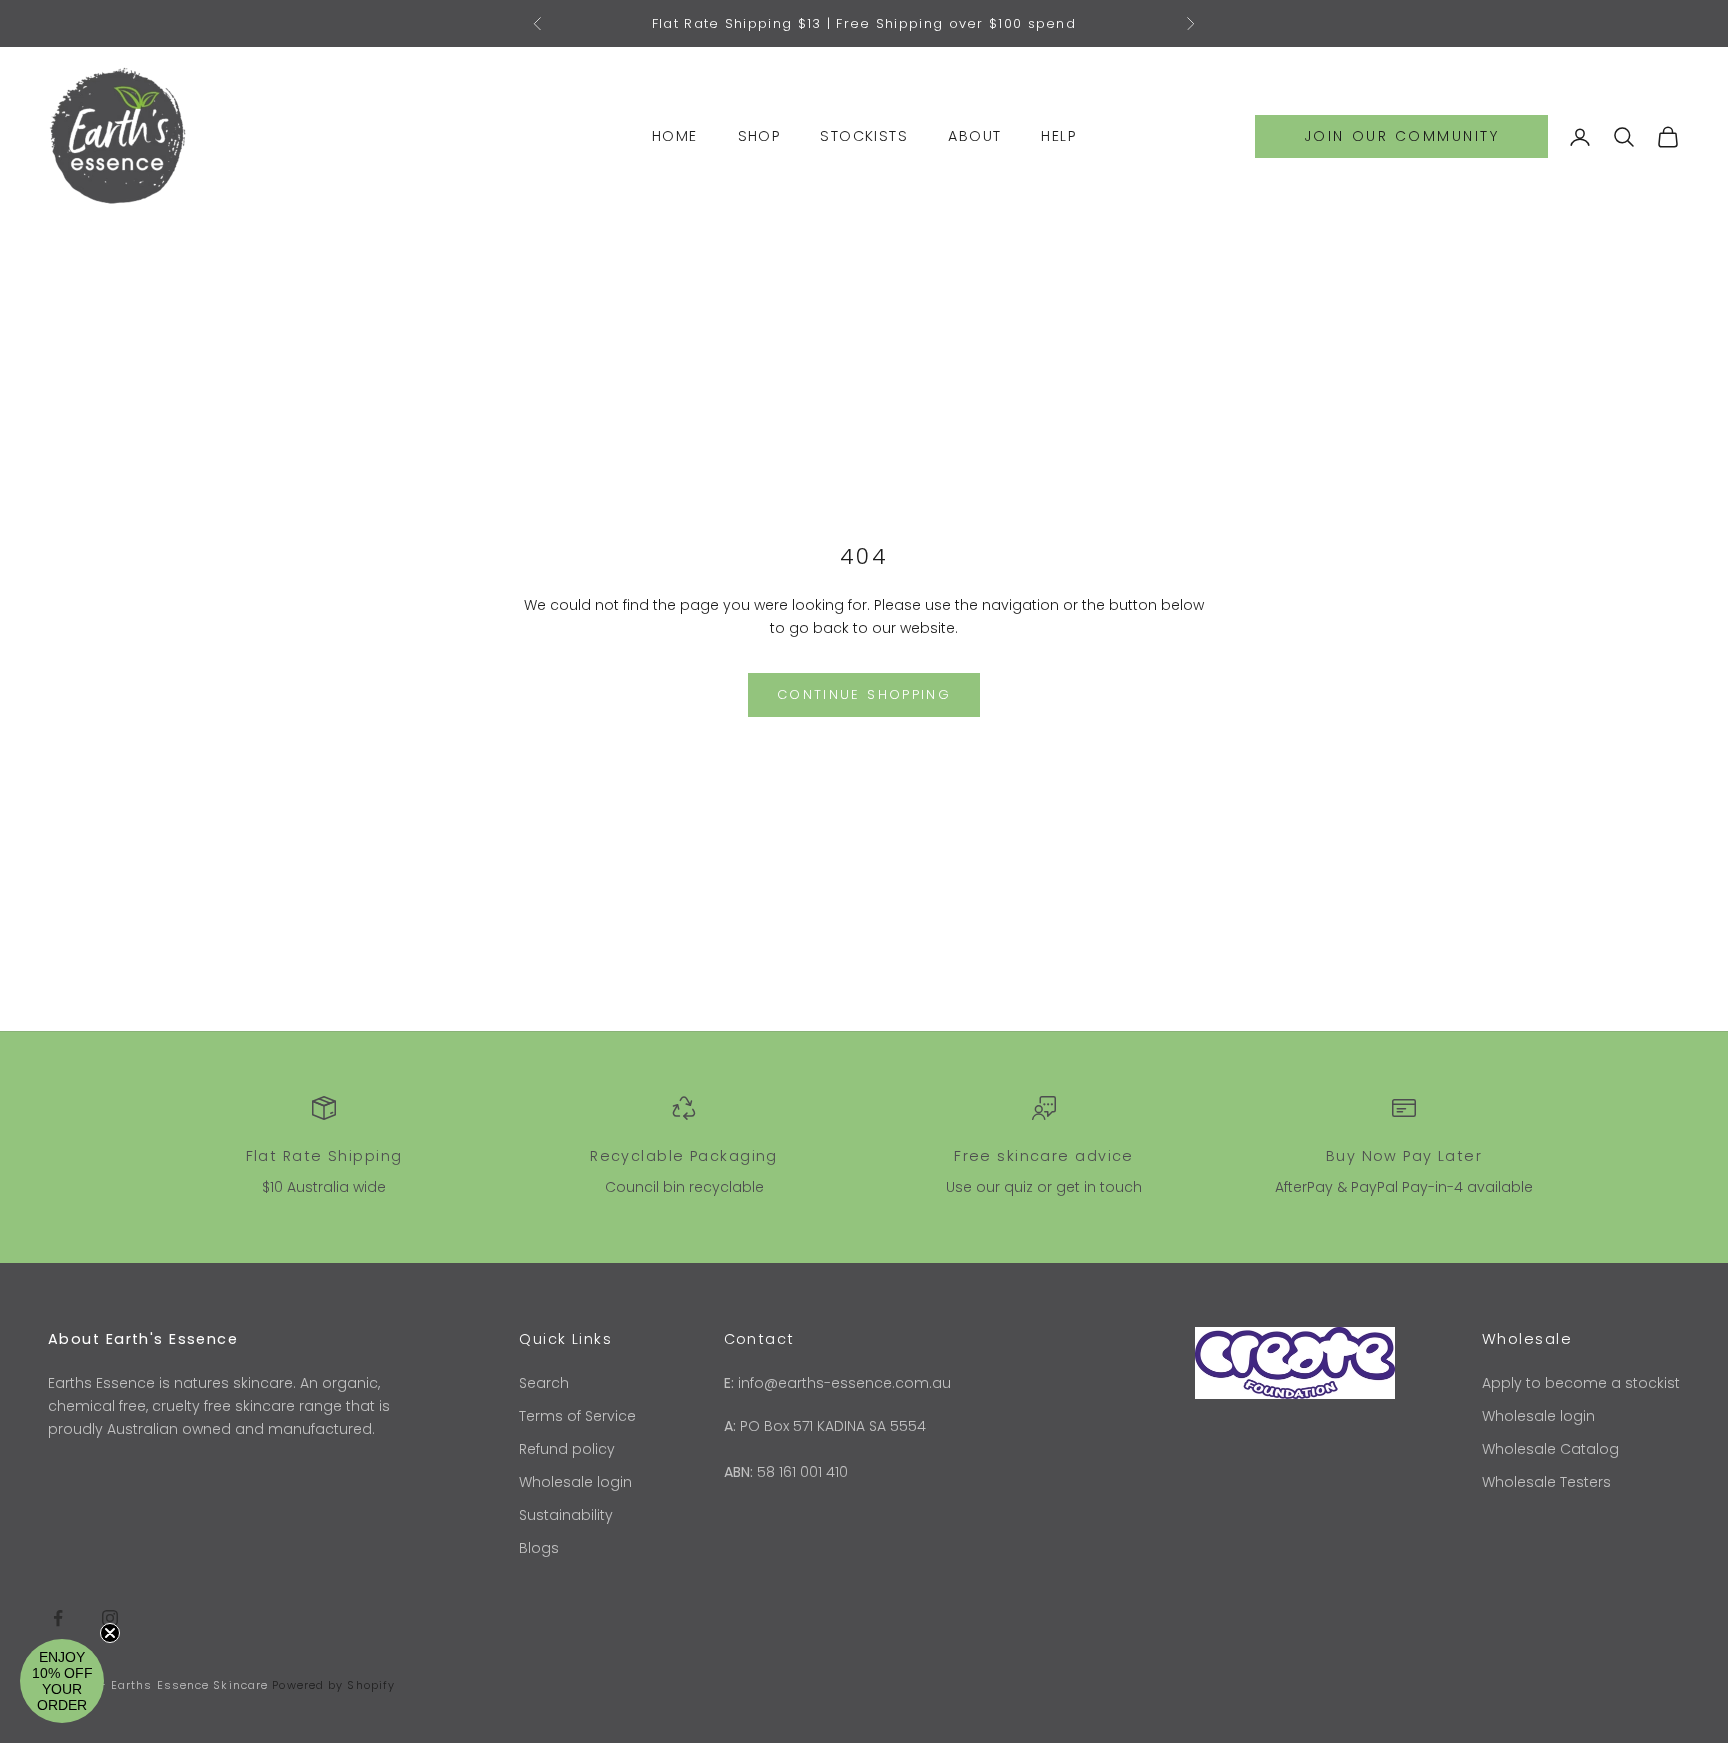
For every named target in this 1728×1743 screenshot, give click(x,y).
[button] (62, 1681)
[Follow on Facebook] (58, 1618)
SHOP (759, 136)
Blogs (539, 1548)
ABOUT (974, 136)
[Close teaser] (110, 1633)
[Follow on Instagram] (110, 1618)
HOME (675, 136)
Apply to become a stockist (1581, 1383)
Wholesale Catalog (1550, 1449)
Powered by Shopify (333, 1685)
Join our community (1401, 136)
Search (544, 1383)
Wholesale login (575, 1482)
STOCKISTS (864, 136)
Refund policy (567, 1449)
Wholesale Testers (1546, 1482)
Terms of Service (577, 1416)
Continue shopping (864, 694)
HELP (1058, 136)
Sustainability (566, 1515)
